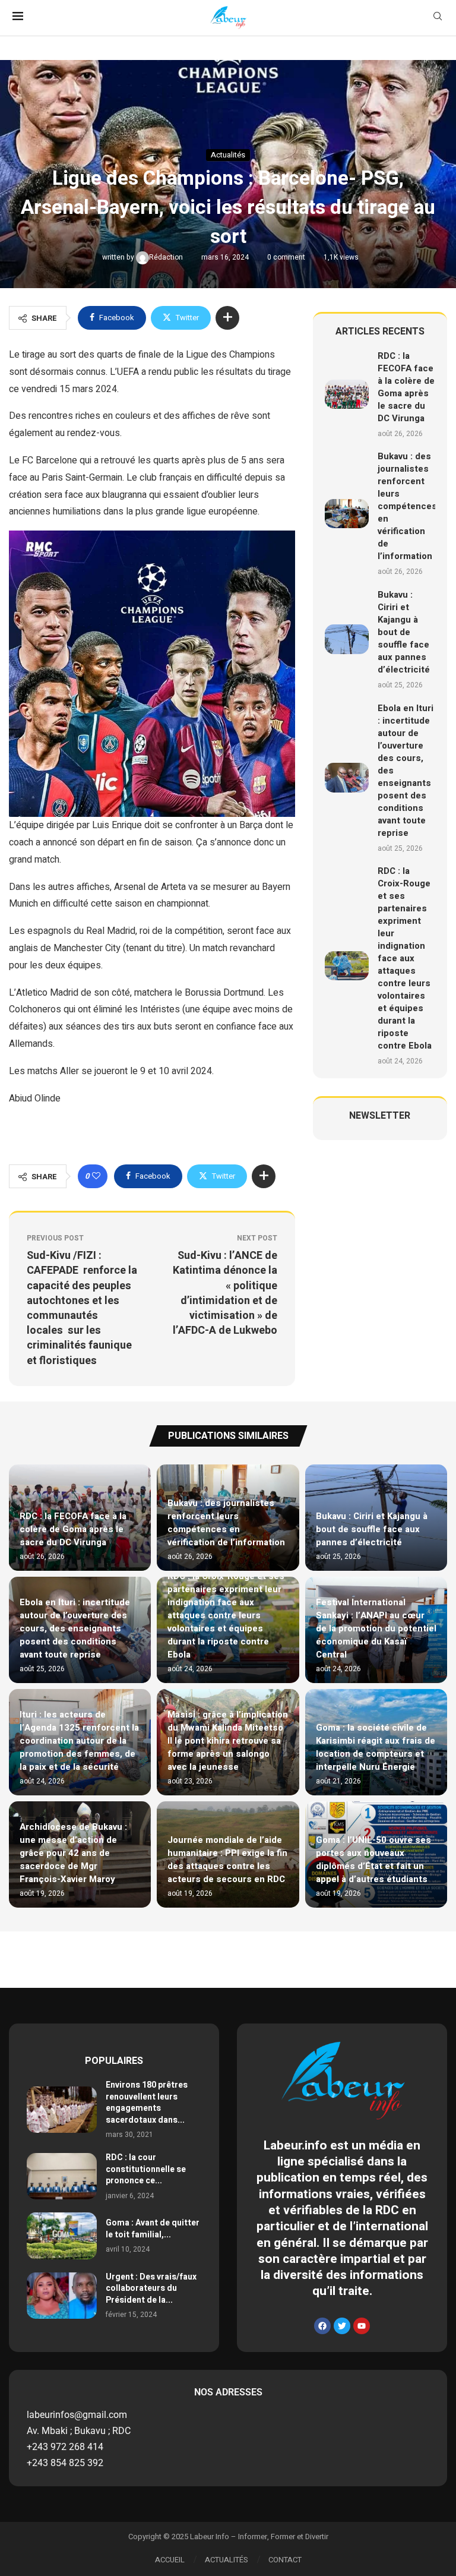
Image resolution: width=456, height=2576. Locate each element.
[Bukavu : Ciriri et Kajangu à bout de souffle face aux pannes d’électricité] (347, 639)
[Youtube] (362, 2326)
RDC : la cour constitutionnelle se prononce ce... (146, 2169)
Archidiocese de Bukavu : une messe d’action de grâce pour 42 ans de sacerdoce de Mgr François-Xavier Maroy (73, 1853)
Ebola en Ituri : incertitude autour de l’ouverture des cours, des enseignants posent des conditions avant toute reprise (75, 1628)
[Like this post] (96, 1176)
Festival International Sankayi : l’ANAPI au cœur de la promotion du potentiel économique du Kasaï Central (376, 1628)
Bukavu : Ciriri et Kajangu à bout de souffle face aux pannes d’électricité (404, 632)
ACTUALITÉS (227, 2560)
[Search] (438, 18)
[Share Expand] (227, 318)
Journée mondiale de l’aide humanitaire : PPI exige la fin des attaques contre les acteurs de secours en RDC (227, 1860)
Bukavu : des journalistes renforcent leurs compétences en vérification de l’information (407, 506)
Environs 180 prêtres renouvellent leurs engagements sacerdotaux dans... (147, 2103)
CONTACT (285, 2560)
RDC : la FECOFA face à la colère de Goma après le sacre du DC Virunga (406, 387)
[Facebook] (322, 2326)
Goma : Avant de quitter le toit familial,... (153, 2229)
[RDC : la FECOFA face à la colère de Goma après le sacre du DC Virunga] (347, 394)
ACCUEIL (170, 2560)
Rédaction (167, 257)
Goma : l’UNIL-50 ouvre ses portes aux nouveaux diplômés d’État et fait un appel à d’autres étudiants (373, 1860)
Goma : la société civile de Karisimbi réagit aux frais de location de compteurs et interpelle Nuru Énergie (376, 1747)
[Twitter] (342, 2326)
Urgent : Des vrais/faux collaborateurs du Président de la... (151, 2288)
